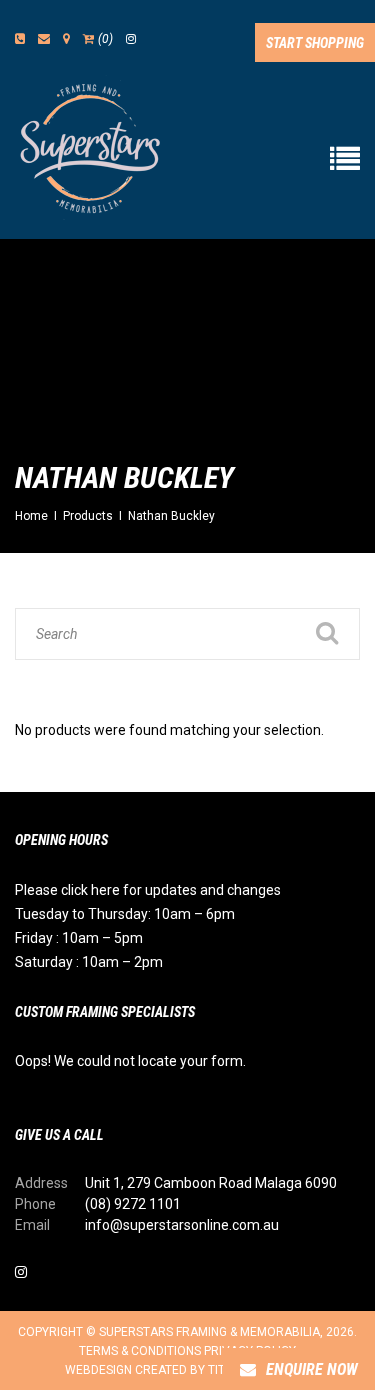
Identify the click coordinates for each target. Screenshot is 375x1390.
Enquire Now (312, 1369)
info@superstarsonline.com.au (182, 1225)
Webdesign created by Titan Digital (177, 1370)
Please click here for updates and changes (148, 890)
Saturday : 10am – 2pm (89, 962)
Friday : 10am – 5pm (79, 938)
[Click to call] (20, 39)
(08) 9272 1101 (133, 1204)
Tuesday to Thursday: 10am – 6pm (125, 914)
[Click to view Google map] (66, 39)
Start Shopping (315, 43)
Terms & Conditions (140, 1351)
